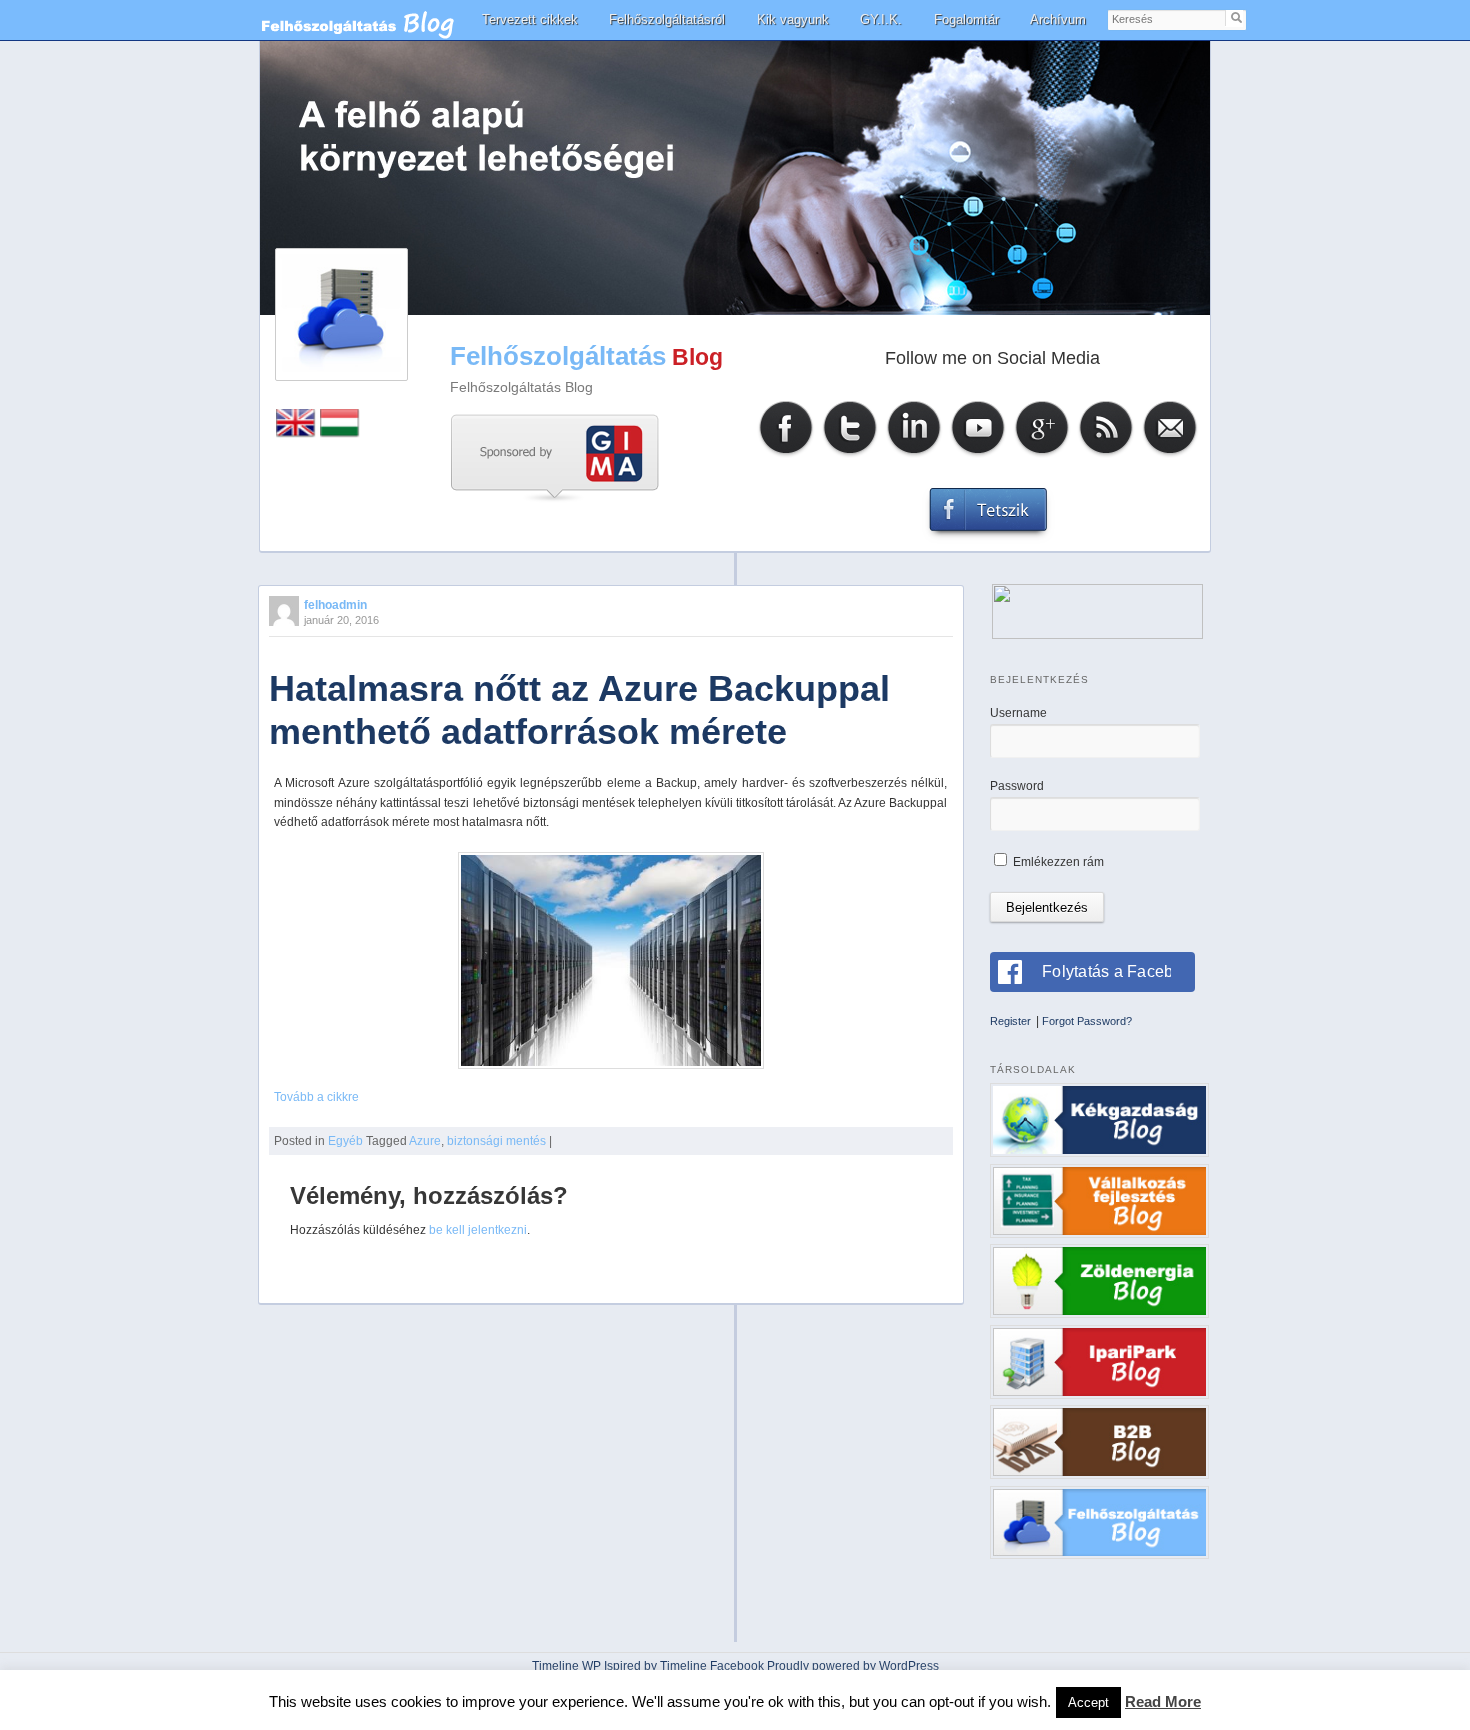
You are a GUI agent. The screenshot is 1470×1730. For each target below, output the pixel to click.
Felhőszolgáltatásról (667, 19)
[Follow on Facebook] (786, 454)
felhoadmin (335, 605)
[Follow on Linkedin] (914, 454)
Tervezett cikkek (530, 19)
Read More (1163, 1701)
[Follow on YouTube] (978, 454)
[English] (296, 433)
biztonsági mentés (496, 1141)
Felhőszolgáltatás (558, 356)
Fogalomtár (966, 19)
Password (1017, 786)
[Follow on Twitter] (850, 454)
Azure (425, 1141)
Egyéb (345, 1141)
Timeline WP (566, 1666)
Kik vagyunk (793, 19)
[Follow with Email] (1170, 454)
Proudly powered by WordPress (853, 1666)
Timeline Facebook (712, 1666)
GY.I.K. (881, 19)
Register (1010, 1021)
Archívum (1058, 19)
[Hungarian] (340, 433)
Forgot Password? (1087, 1021)
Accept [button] (1088, 1702)
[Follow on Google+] (1042, 454)
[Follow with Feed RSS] (1106, 454)
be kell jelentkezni (478, 1230)
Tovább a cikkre (316, 1097)
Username (1018, 713)
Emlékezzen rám (1057, 862)
